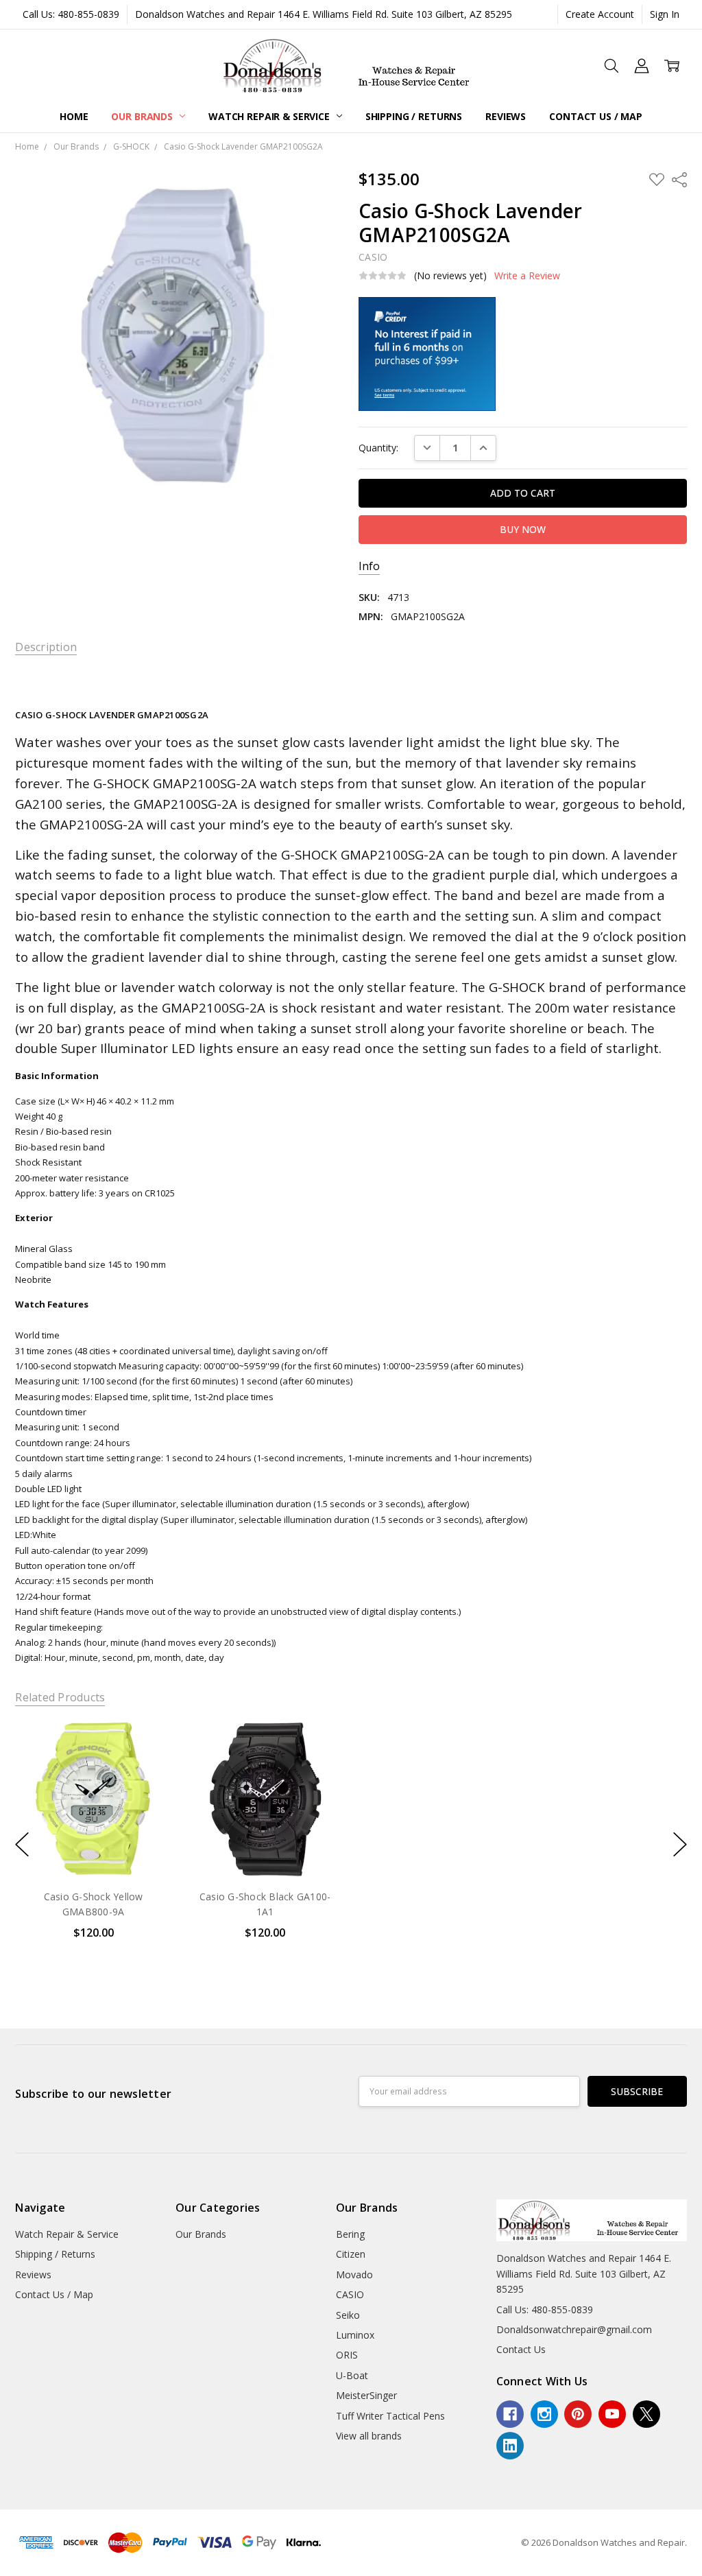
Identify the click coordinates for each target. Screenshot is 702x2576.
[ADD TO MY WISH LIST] (147, 1767)
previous (22, 1844)
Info (369, 566)
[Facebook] (510, 2414)
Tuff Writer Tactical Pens (390, 2416)
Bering (350, 2234)
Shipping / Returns (414, 116)
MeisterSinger (366, 2395)
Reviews (506, 116)
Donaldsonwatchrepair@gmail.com (574, 2329)
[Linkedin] (510, 2446)
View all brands (369, 2436)
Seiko (348, 2315)
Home (74, 116)
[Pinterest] (578, 2414)
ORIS (347, 2355)
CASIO (350, 2294)
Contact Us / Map (596, 116)
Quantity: (378, 448)
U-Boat (352, 2375)
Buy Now (94, 1849)
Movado (354, 2274)
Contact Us (521, 2349)
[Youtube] (612, 2414)
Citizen (351, 2254)
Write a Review (527, 276)
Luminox (355, 2335)
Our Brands (143, 116)
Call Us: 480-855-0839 (71, 14)
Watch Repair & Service (270, 116)
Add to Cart (94, 1819)
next (680, 1844)
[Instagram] (544, 2414)
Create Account (600, 14)
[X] (646, 2414)
